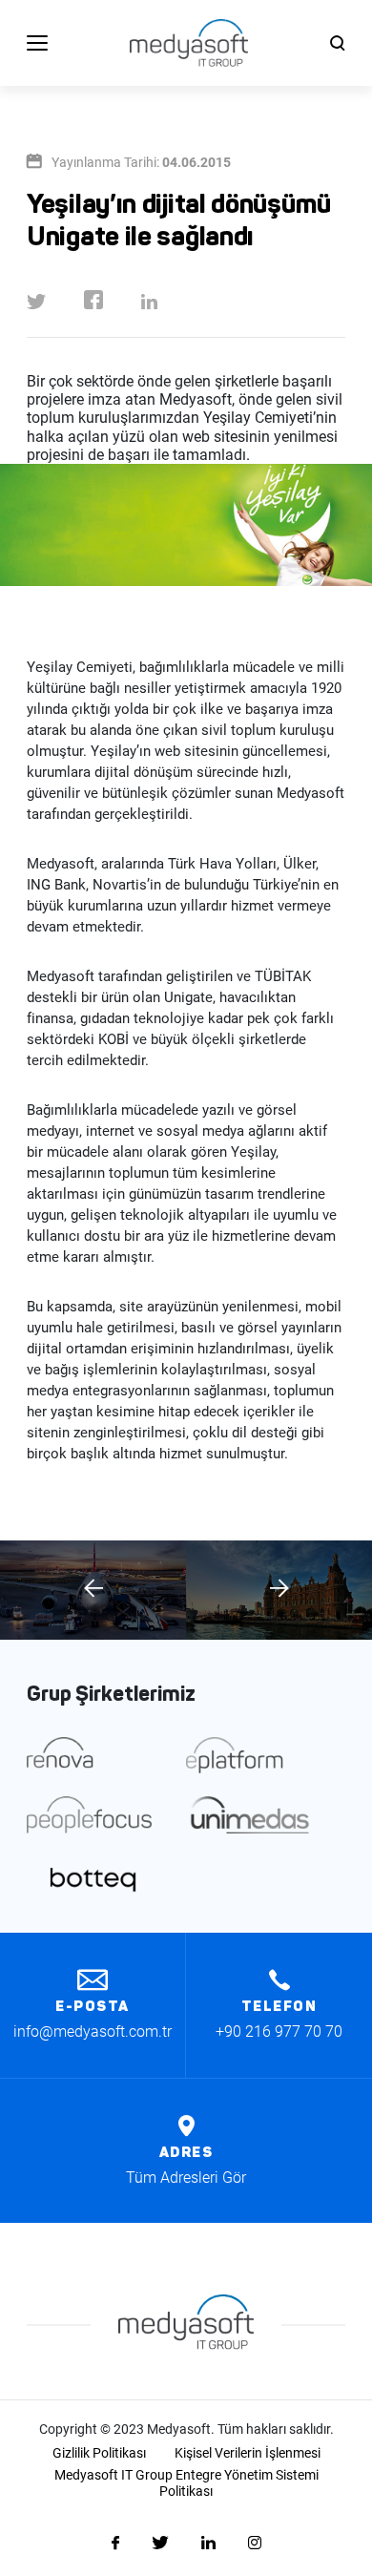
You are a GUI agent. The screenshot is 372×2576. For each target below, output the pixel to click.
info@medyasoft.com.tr (93, 2031)
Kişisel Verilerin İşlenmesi (248, 2453)
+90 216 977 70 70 (279, 2031)
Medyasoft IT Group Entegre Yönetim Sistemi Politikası (186, 2483)
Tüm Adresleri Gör (186, 2178)
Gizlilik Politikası (99, 2453)
